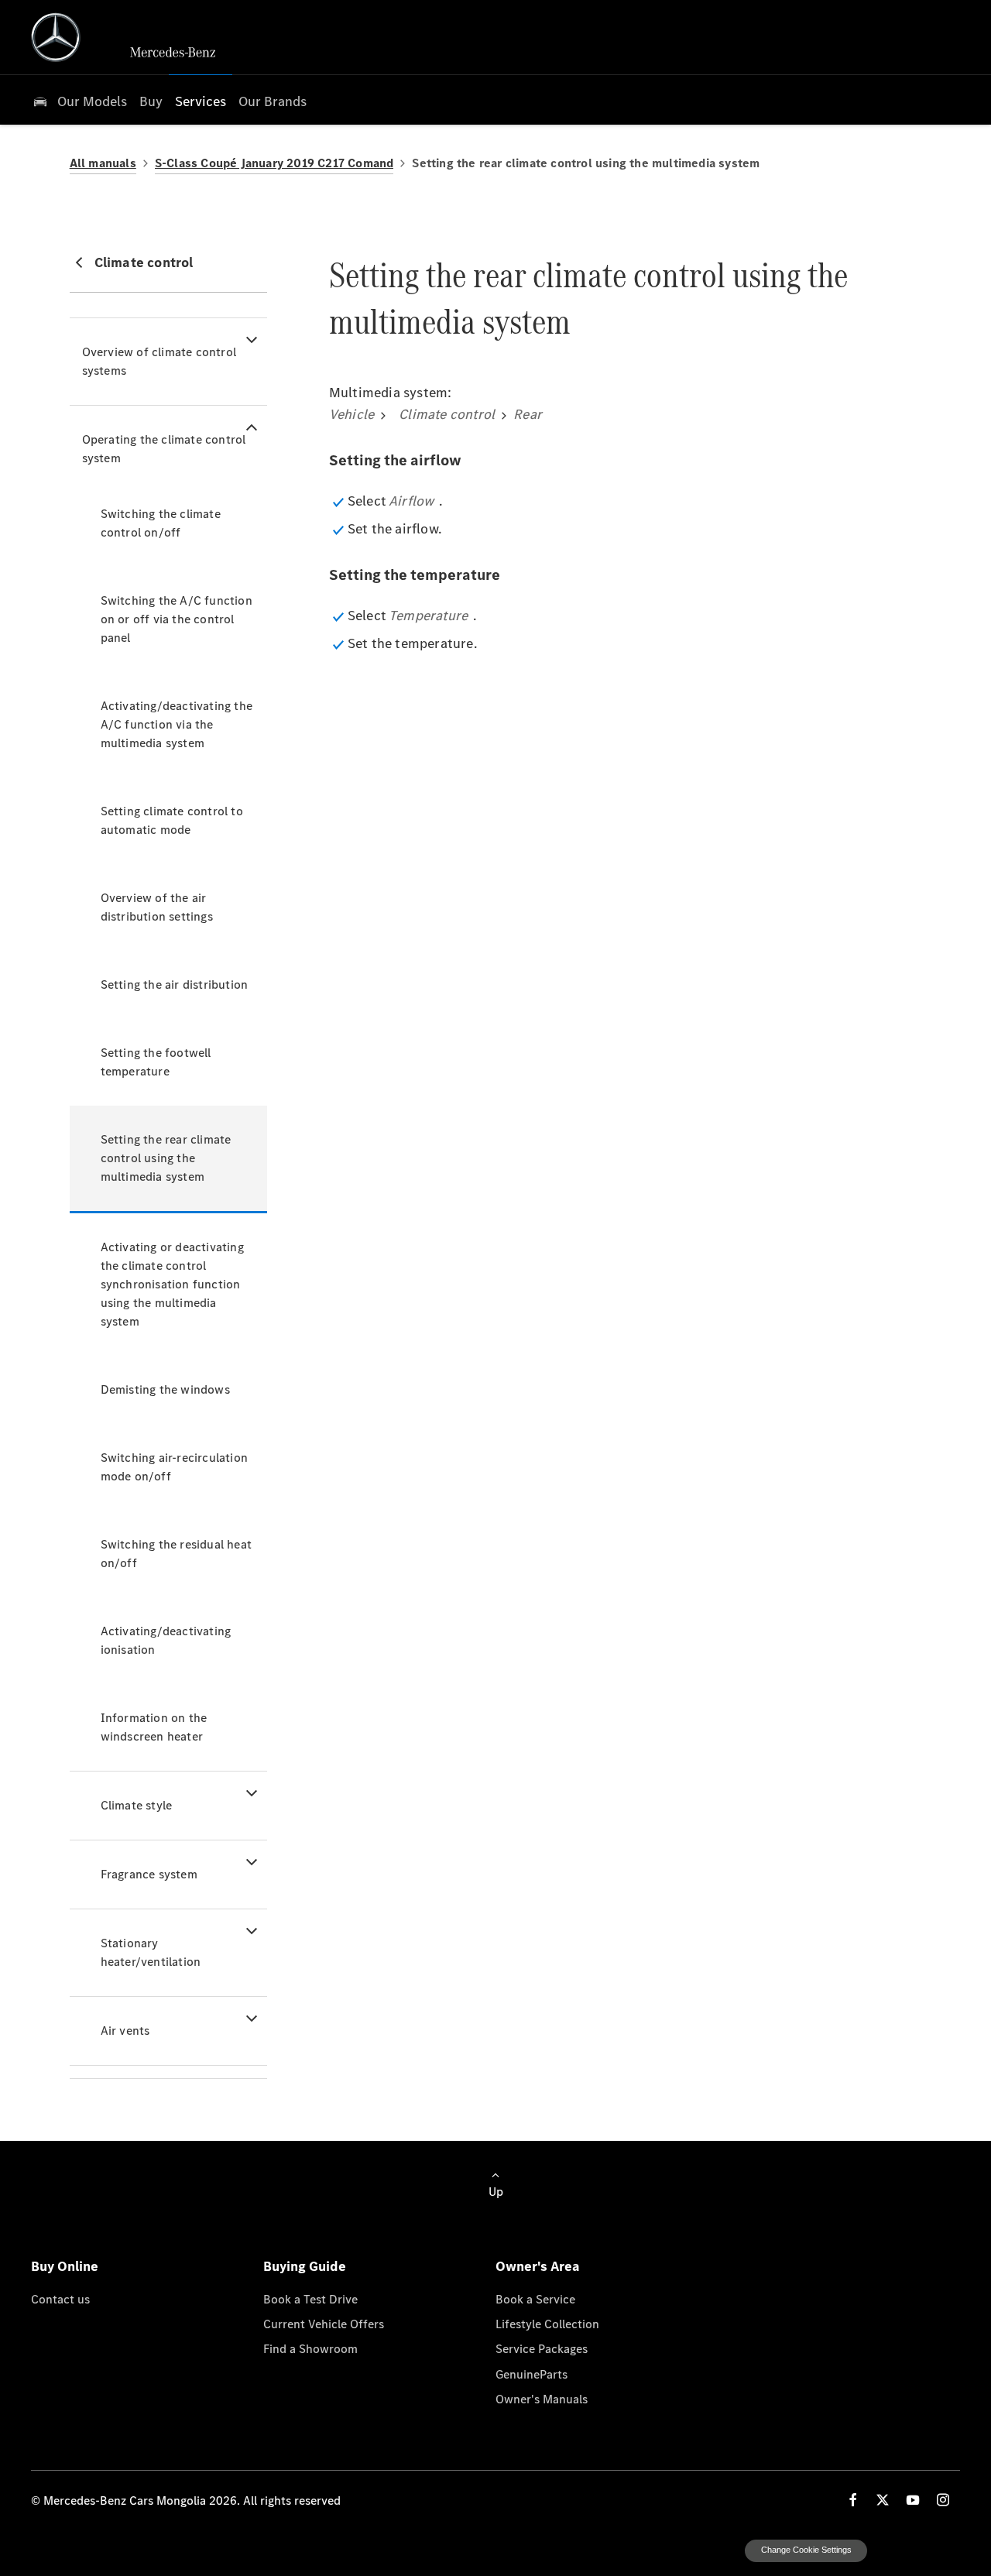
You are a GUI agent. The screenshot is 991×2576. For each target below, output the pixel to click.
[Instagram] (943, 2500)
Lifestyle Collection (547, 2324)
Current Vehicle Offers (324, 2324)
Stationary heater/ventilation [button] (151, 1952)
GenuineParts (532, 2374)
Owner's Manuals (542, 2399)
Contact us (60, 2299)
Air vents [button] (125, 2031)
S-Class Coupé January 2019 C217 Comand (274, 163)
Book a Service (535, 2299)
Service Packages (542, 2348)
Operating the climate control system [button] (164, 449)
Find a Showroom (310, 2348)
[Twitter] (883, 2500)
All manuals (103, 163)
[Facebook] (853, 2500)
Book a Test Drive (310, 2299)
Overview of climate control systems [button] (159, 361)
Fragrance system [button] (149, 1874)
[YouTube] (913, 2500)
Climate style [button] (137, 1805)
